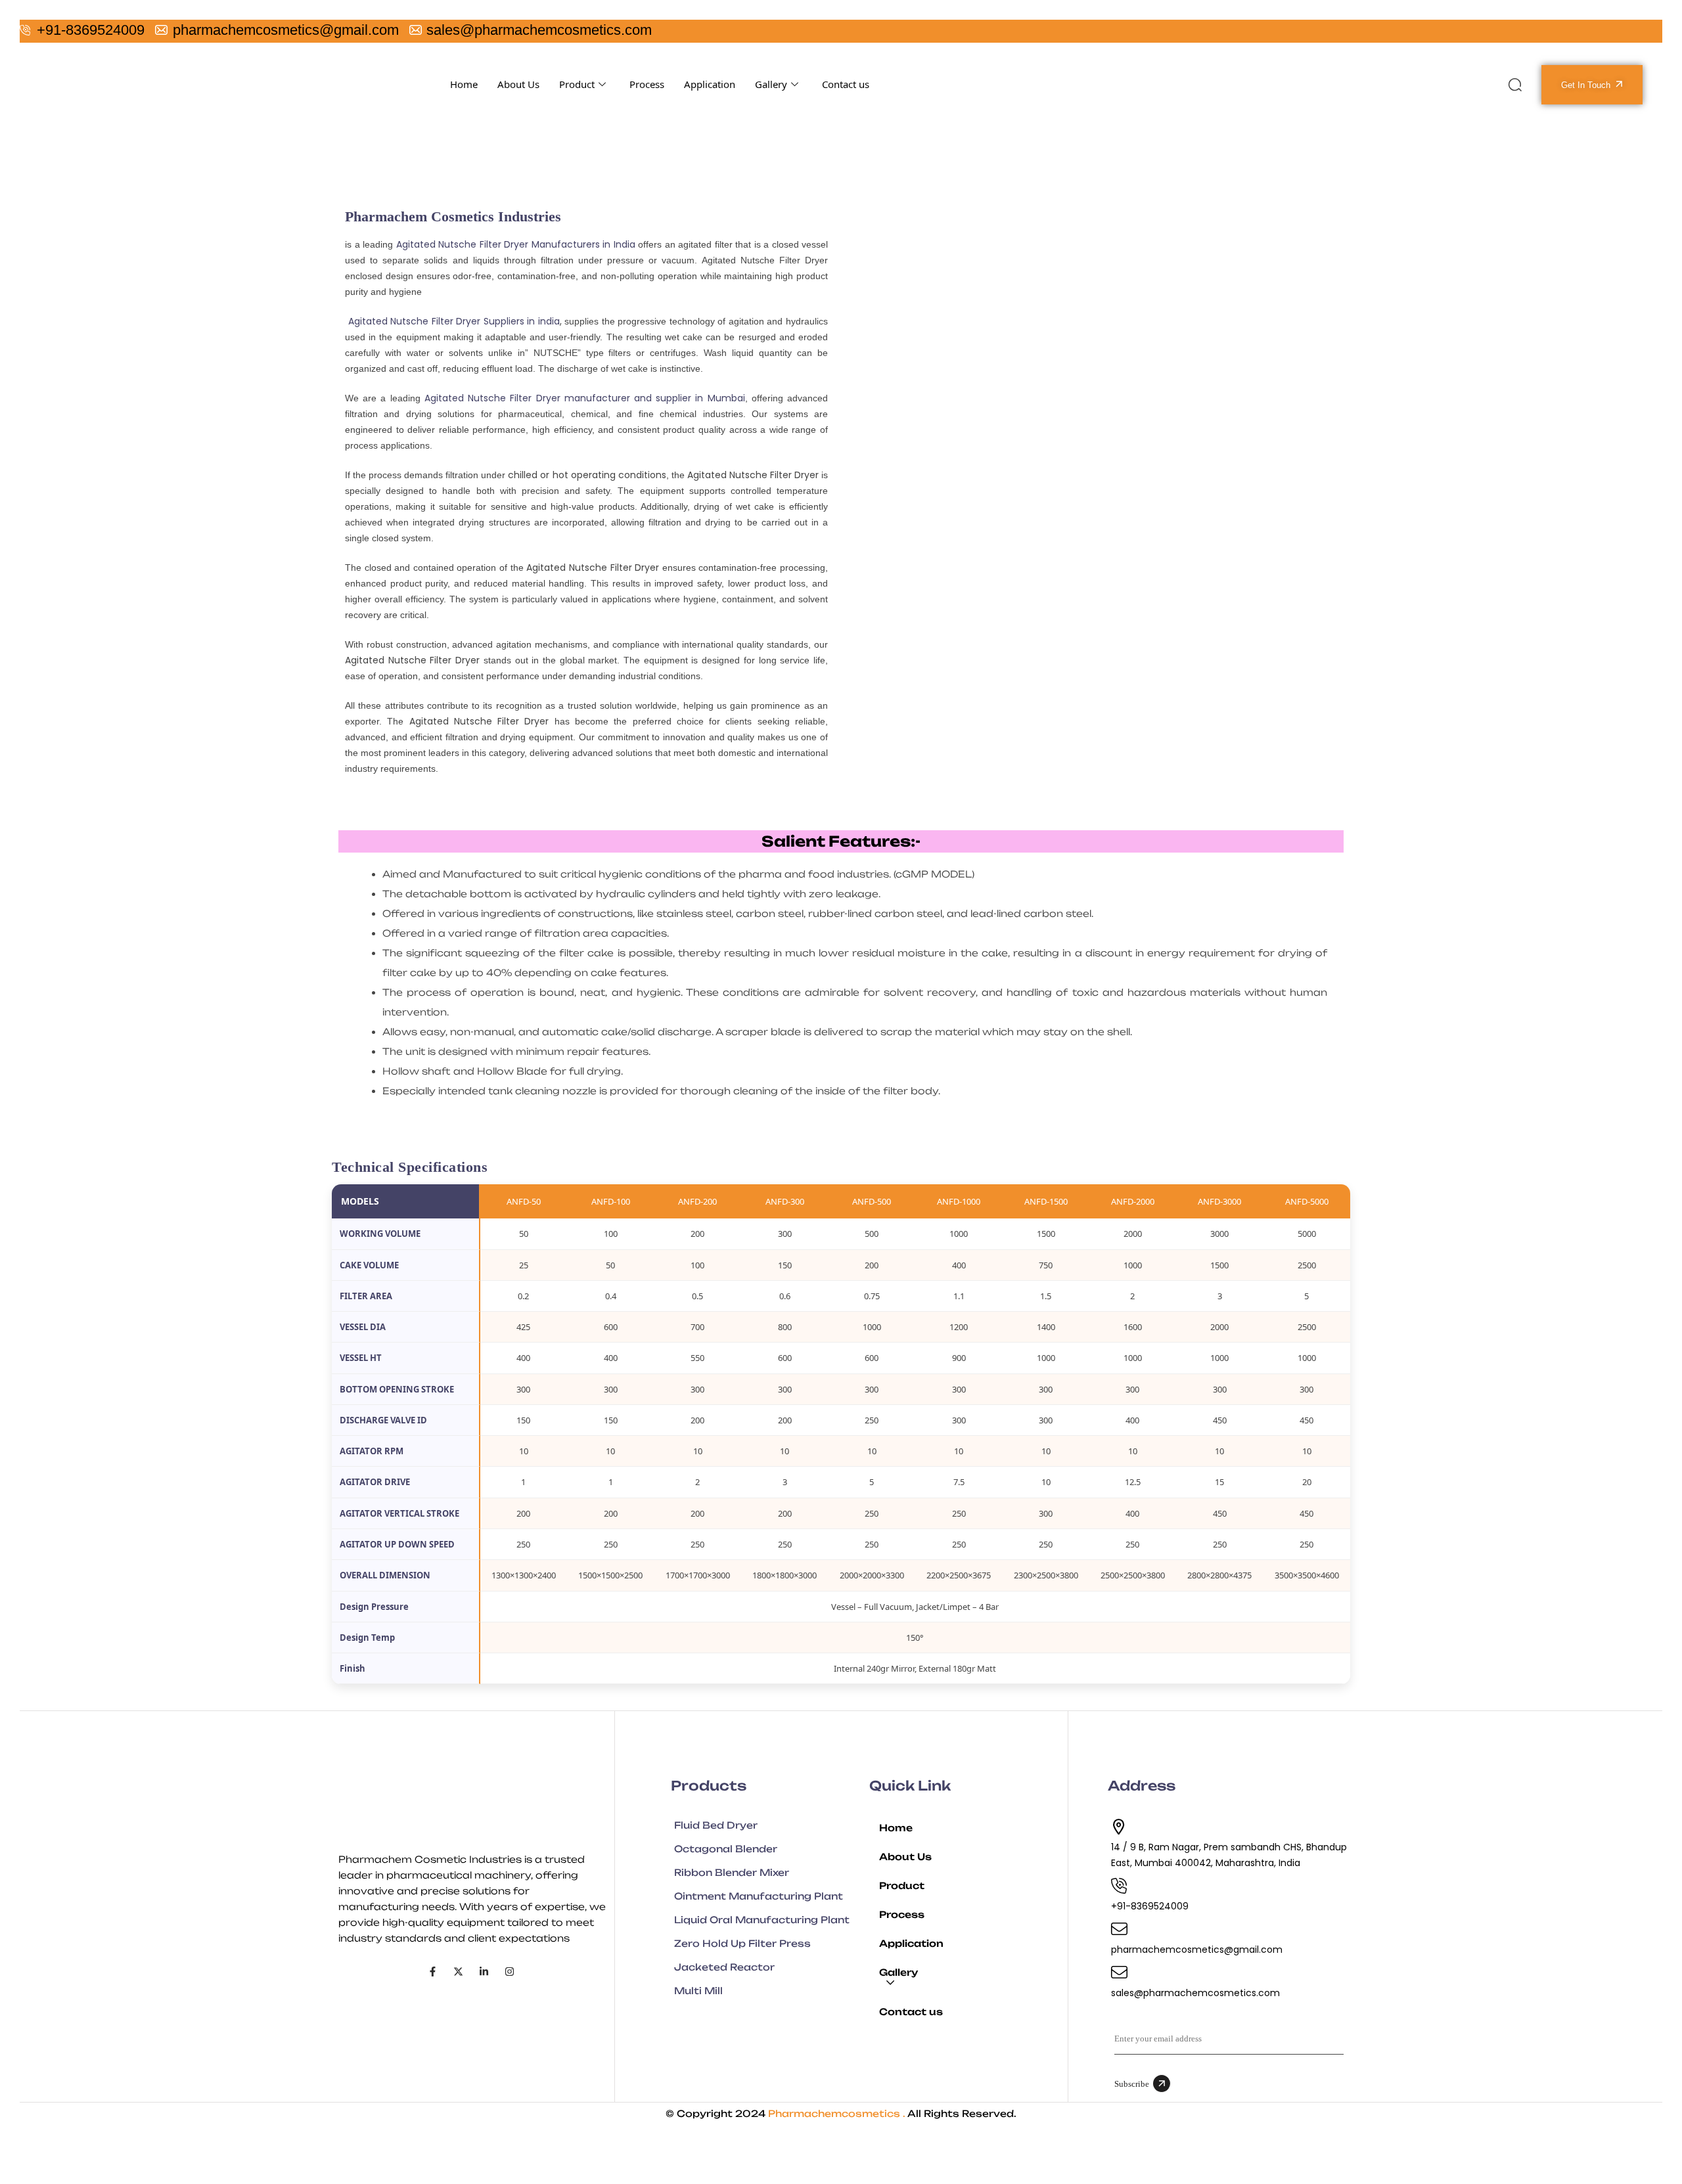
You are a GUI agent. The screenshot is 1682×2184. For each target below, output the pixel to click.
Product (577, 84)
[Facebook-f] (433, 1972)
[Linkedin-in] (484, 1972)
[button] (968, 1978)
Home (464, 84)
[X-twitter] (458, 1972)
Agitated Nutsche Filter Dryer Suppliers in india (454, 321)
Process (647, 84)
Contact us (846, 84)
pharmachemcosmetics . (837, 2113)
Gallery (771, 84)
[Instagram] (510, 1972)
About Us (518, 84)
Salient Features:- (841, 841)
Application (710, 84)
